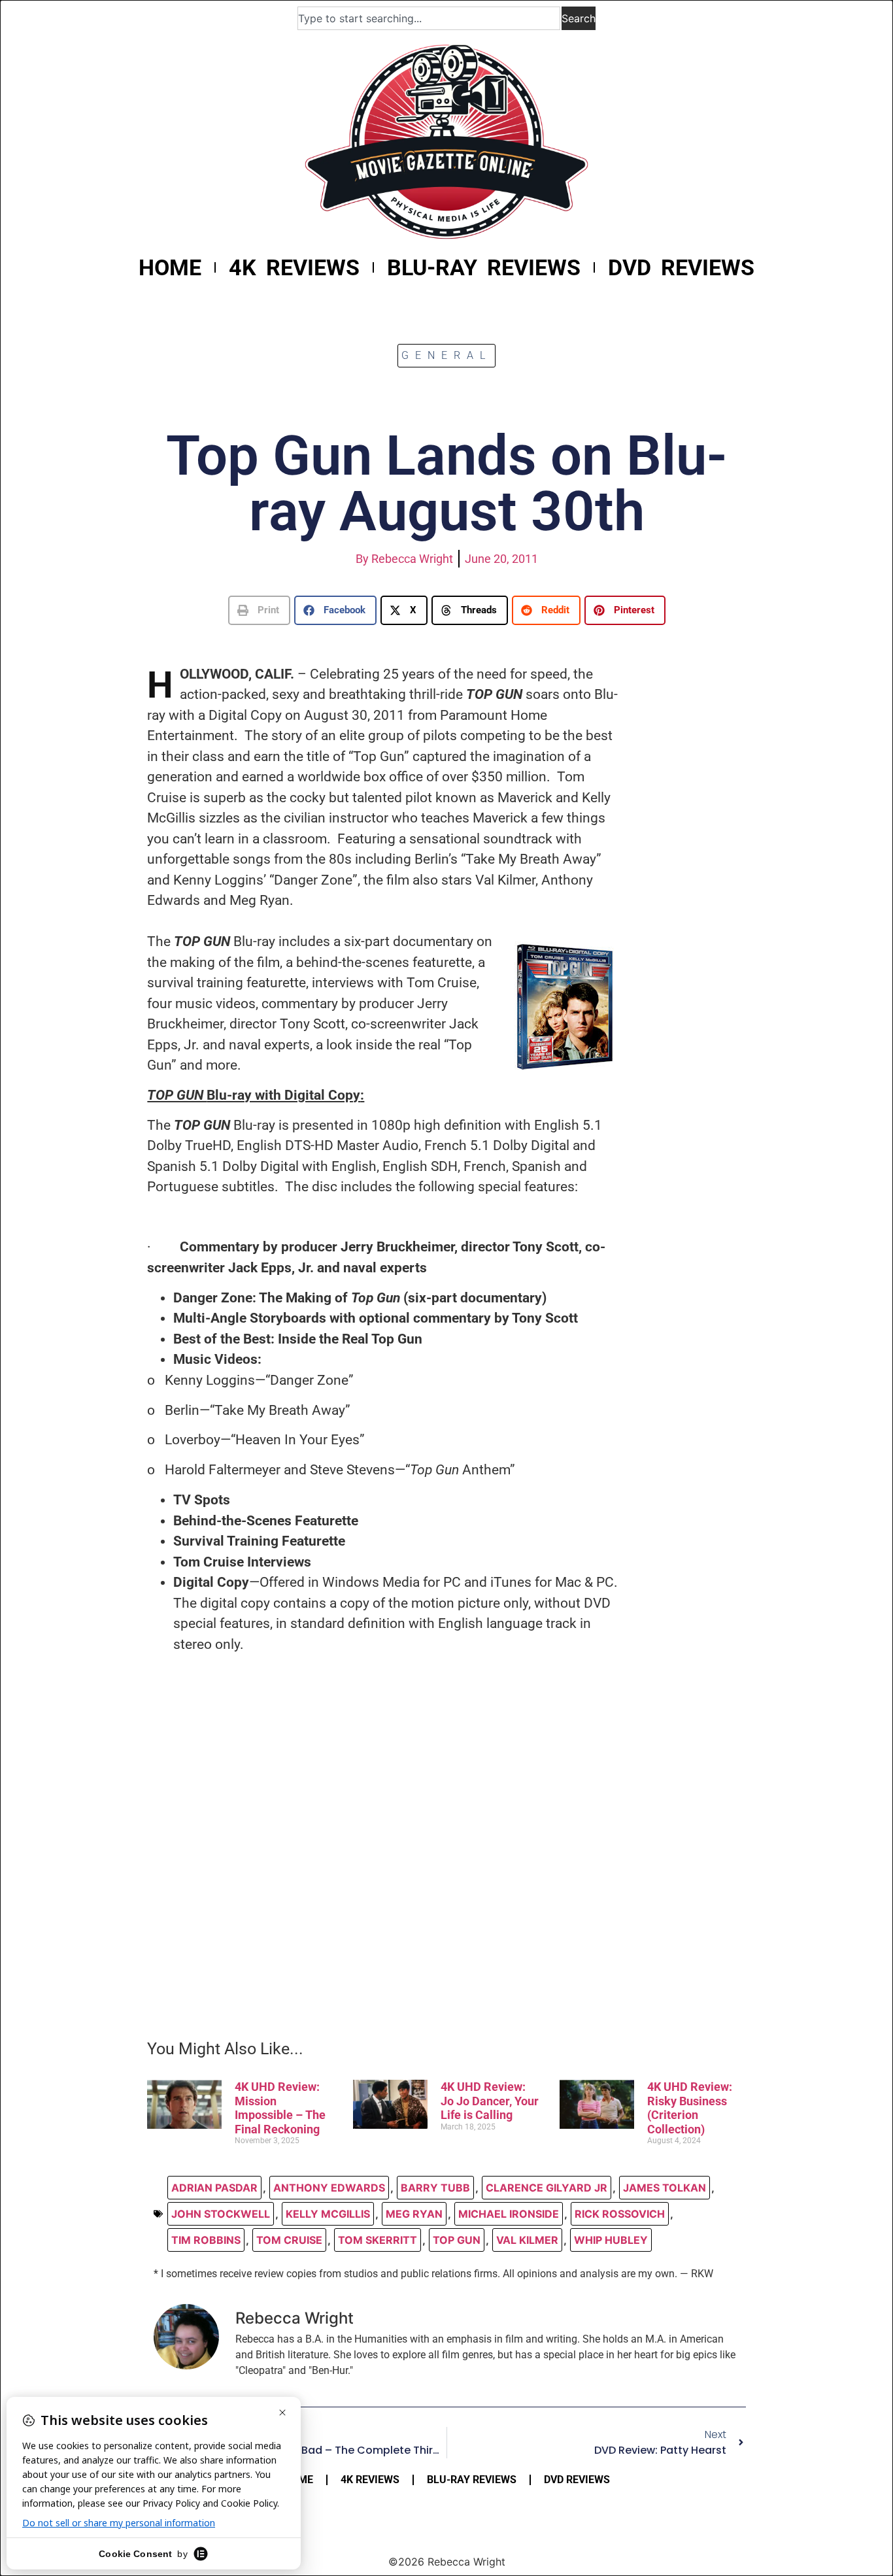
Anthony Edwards (329, 2188)
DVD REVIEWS (681, 267)
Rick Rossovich (620, 2214)
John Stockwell (221, 2214)
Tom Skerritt (378, 2240)
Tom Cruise (289, 2240)
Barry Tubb (435, 2188)
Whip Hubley (611, 2240)
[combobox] (429, 18)
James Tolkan (665, 2188)
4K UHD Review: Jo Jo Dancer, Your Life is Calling (490, 2101)
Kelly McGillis (328, 2214)
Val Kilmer (527, 2240)
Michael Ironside (509, 2214)
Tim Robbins (206, 2240)
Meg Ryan (414, 2214)
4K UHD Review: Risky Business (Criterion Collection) (690, 2108)
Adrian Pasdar (214, 2188)
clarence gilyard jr (547, 2188)
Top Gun (457, 2240)
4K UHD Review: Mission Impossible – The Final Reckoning (280, 2108)
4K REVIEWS (294, 267)
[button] (259, 610)
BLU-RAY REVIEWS (484, 267)
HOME (170, 267)
